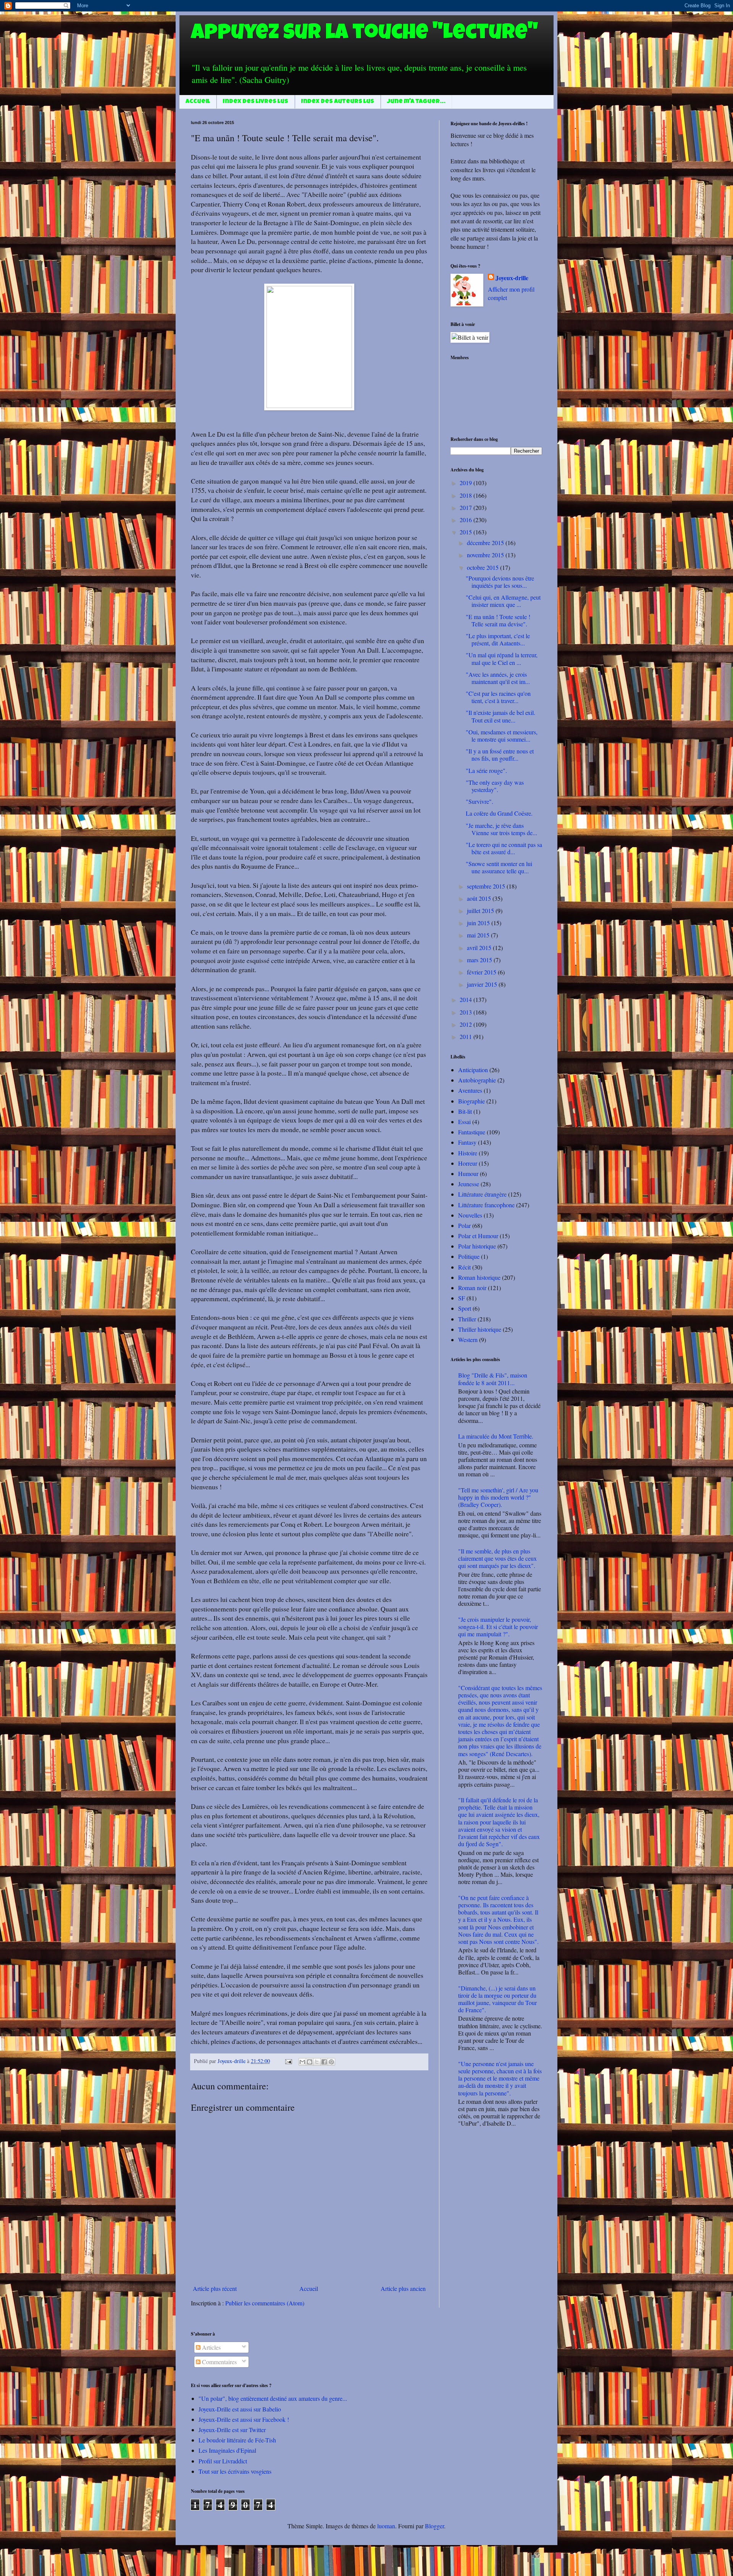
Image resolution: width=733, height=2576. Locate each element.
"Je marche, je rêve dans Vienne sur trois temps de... (501, 829)
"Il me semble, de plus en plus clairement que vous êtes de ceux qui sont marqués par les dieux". (497, 1558)
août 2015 (480, 898)
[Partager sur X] (317, 2062)
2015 (467, 532)
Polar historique (477, 1246)
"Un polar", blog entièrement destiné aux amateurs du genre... (273, 2398)
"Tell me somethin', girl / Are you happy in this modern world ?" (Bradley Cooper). (498, 1497)
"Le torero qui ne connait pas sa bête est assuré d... (504, 848)
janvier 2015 (483, 984)
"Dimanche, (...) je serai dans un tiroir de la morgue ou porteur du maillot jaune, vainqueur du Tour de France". (497, 1999)
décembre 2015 (486, 543)
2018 (467, 495)
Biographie (471, 1101)
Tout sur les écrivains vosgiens (235, 2471)
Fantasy (467, 1142)
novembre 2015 (486, 555)
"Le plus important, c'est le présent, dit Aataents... (498, 639)
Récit (464, 1267)
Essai (464, 1122)
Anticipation (473, 1070)
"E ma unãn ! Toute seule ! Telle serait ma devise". (498, 620)
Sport (465, 1308)
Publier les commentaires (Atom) (265, 2303)
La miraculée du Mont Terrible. (496, 1436)
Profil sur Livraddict (223, 2461)
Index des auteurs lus (338, 102)
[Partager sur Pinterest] (331, 2062)
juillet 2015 (481, 911)
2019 (467, 483)
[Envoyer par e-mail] (302, 2062)
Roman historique (479, 1277)
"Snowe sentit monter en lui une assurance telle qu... (499, 867)
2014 (467, 999)
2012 (467, 1024)
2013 (467, 1012)
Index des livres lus (256, 102)
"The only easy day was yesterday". (495, 786)
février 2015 (482, 972)
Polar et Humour (478, 1236)
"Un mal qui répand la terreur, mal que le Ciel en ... (502, 658)
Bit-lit (465, 1111)
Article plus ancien (403, 2288)
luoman (386, 2526)
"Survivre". (480, 801)
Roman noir (472, 1288)
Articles (211, 2347)
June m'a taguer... (416, 102)
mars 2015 (480, 960)
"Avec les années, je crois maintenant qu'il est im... (498, 678)
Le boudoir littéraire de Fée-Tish (237, 2440)
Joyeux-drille (512, 278)
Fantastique (472, 1132)
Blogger (434, 2526)
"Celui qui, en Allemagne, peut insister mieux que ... (503, 601)
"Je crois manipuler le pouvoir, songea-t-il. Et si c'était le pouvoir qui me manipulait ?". (498, 1627)
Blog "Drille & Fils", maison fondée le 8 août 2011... (493, 1379)
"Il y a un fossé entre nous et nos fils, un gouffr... (500, 755)
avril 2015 (480, 948)
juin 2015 (479, 923)
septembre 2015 (487, 886)
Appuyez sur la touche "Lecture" (364, 34)
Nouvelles (470, 1215)
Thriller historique (480, 1329)
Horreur (468, 1163)
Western (468, 1340)
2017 (467, 507)
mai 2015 (479, 935)
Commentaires (219, 2362)
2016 (467, 520)
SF (462, 1298)
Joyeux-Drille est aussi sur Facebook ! (244, 2419)
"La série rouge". (486, 770)
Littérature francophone (486, 1205)
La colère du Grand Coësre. (499, 813)
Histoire (468, 1153)
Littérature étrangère (482, 1194)
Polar (464, 1225)
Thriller (467, 1319)
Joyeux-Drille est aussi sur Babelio (240, 2409)
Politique (469, 1256)
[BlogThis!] (310, 2062)
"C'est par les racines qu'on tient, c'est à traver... (498, 697)
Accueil (198, 102)
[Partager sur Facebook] (324, 2062)
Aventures (470, 1090)
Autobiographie (477, 1080)
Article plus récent (215, 2288)
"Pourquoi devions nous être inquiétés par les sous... (500, 582)
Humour (468, 1173)
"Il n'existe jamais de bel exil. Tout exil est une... (501, 716)
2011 (467, 1036)
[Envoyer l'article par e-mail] (288, 2061)
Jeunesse (469, 1184)
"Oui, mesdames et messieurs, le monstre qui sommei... (502, 736)
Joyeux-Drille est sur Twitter (232, 2430)
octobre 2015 (484, 567)
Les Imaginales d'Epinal (227, 2450)
